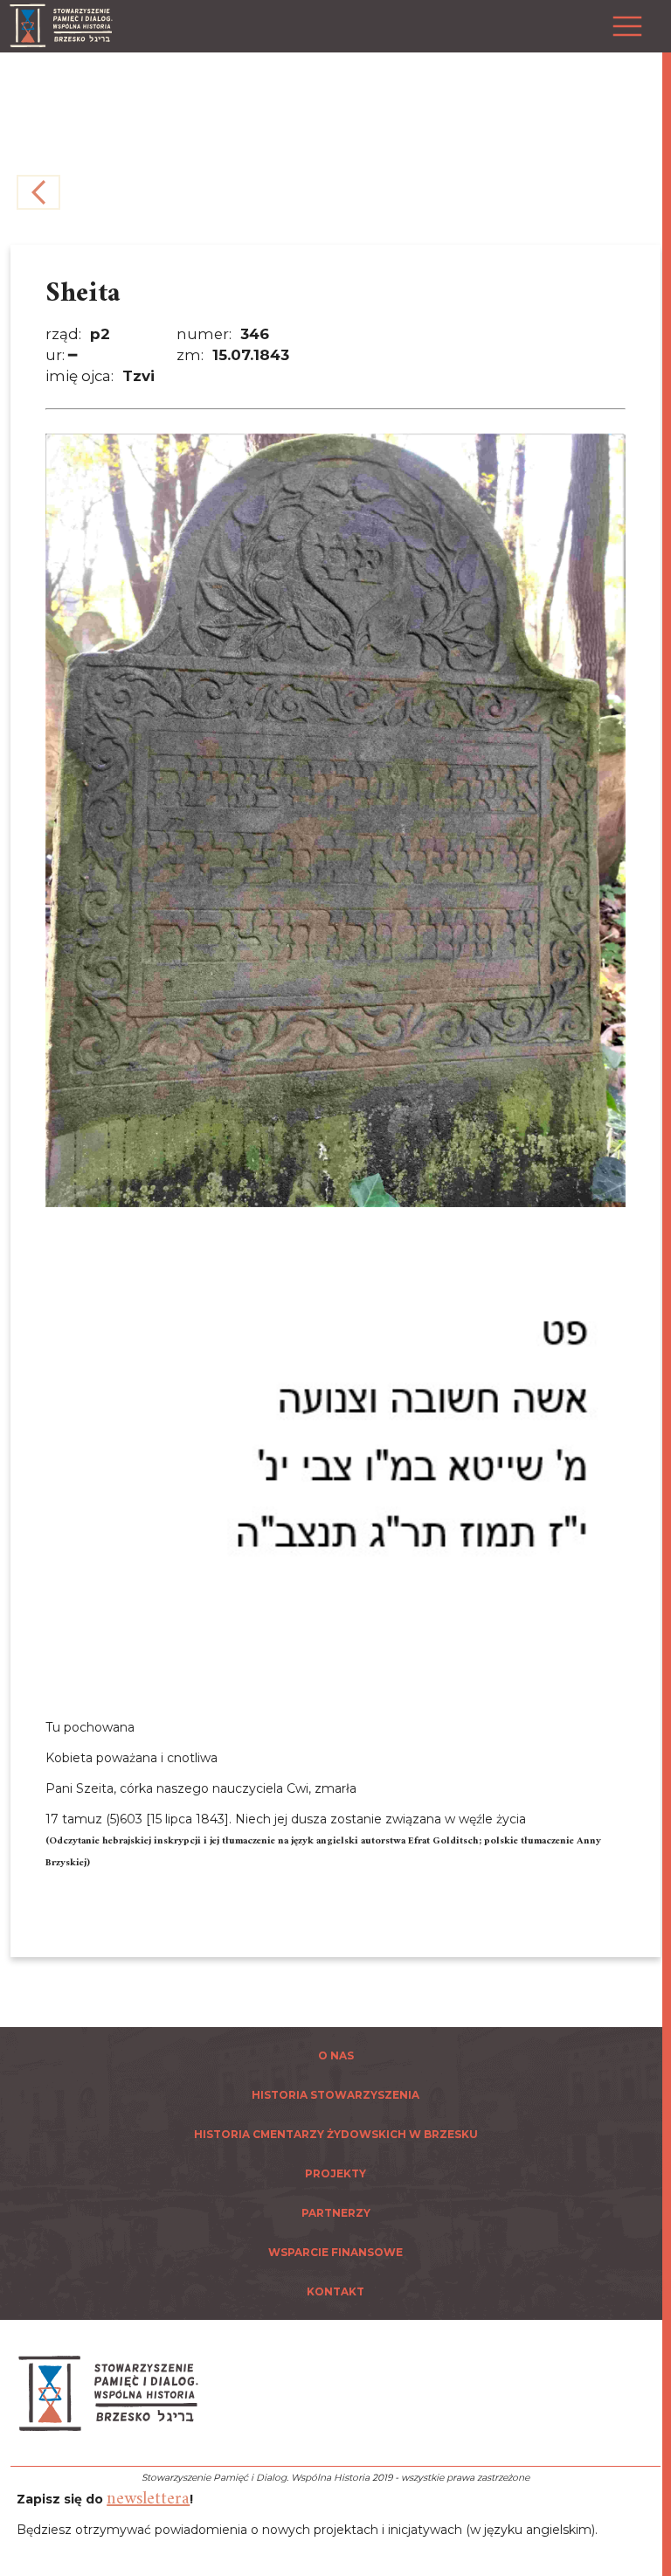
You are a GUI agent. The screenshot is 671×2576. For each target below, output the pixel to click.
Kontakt (335, 2291)
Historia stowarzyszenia (335, 2095)
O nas (336, 2055)
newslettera (148, 2500)
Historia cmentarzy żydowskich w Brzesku (336, 2134)
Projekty (335, 2173)
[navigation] (662, 1288)
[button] (623, 17)
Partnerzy (336, 2213)
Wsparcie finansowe (335, 2252)
